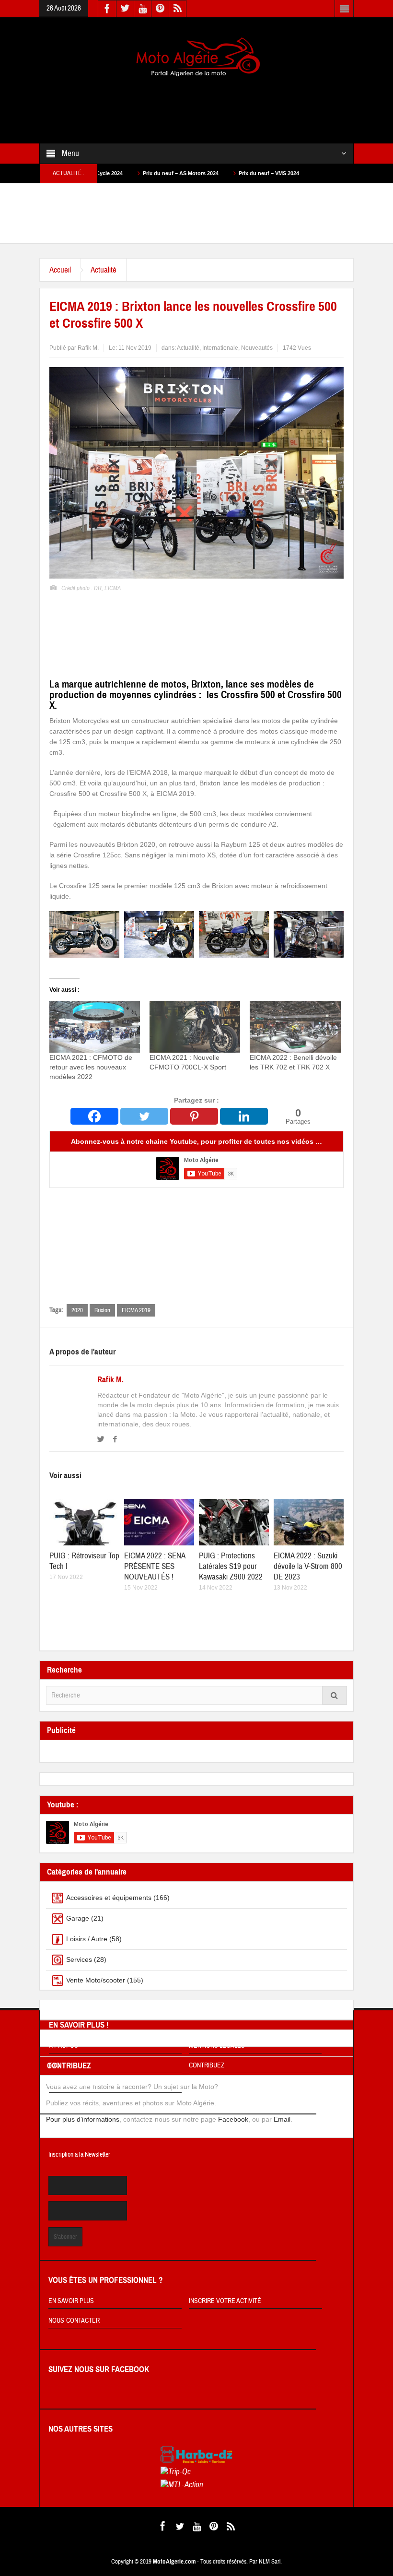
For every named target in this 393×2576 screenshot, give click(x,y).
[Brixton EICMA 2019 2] (234, 934)
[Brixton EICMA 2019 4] (84, 934)
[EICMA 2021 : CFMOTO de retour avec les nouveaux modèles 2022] (95, 1027)
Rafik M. (110, 1380)
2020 (77, 1310)
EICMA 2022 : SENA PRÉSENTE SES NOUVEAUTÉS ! (155, 1566)
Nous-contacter (74, 2321)
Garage (78, 1918)
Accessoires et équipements (109, 1898)
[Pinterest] (194, 1116)
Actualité (104, 270)
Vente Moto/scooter (96, 1980)
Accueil (60, 270)
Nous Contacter (74, 2085)
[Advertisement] (214, 104)
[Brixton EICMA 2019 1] (309, 934)
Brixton (102, 1310)
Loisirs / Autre (87, 1939)
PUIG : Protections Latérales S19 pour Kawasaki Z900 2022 (231, 1566)
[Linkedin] (244, 1116)
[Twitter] (144, 1116)
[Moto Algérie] (196, 58)
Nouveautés (257, 348)
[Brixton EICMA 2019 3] (159, 934)
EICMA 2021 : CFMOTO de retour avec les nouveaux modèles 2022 (91, 1067)
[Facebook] (94, 1116)
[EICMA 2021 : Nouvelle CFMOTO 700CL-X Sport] (195, 1027)
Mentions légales (217, 2046)
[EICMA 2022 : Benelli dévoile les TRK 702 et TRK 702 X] (295, 1027)
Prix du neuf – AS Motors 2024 (112, 173)
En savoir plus (71, 2301)
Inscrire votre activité (225, 2301)
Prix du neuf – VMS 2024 (200, 173)
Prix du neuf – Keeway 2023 (285, 173)
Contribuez (207, 2066)
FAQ (54, 2066)
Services (79, 1959)
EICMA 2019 (136, 1310)
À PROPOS (64, 2046)
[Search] (335, 1695)
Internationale (220, 348)
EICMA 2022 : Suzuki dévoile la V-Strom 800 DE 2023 (308, 1566)
